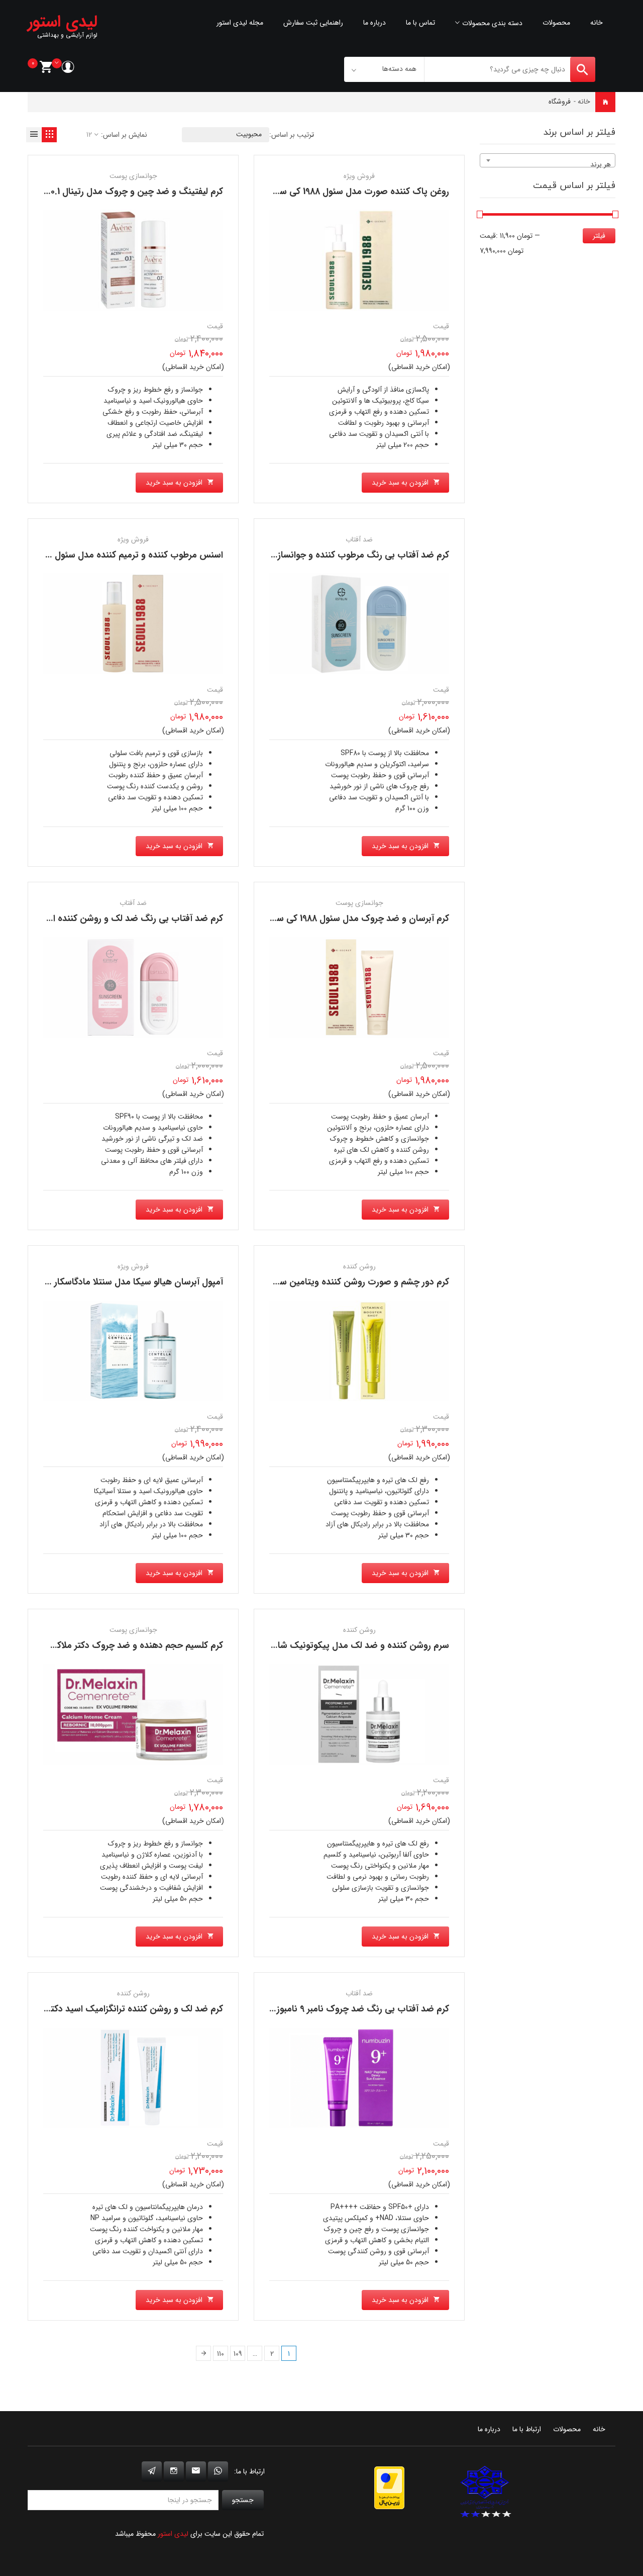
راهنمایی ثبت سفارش (313, 23)
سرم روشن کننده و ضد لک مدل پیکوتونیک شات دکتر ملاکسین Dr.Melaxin (305, 1645)
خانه (597, 23)
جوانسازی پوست (133, 176)
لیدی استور (173, 2534)
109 (238, 2354)
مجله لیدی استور (240, 23)
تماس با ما (420, 23)
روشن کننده (359, 1266)
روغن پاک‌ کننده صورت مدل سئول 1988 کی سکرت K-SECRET (334, 192)
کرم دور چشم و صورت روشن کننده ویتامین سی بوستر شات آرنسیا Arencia (307, 1282)
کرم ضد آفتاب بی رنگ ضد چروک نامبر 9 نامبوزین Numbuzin (333, 2009)
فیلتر (599, 236)
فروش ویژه (359, 176)
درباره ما (374, 23)
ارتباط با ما (527, 2429)
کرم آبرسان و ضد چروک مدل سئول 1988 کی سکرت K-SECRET (332, 918)
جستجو (243, 2500)
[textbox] (548, 164)
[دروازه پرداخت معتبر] (389, 2488)
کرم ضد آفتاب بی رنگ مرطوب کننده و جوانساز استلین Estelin (330, 555)
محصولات (556, 23)
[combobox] (548, 160)
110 (221, 2354)
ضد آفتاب (359, 539)
